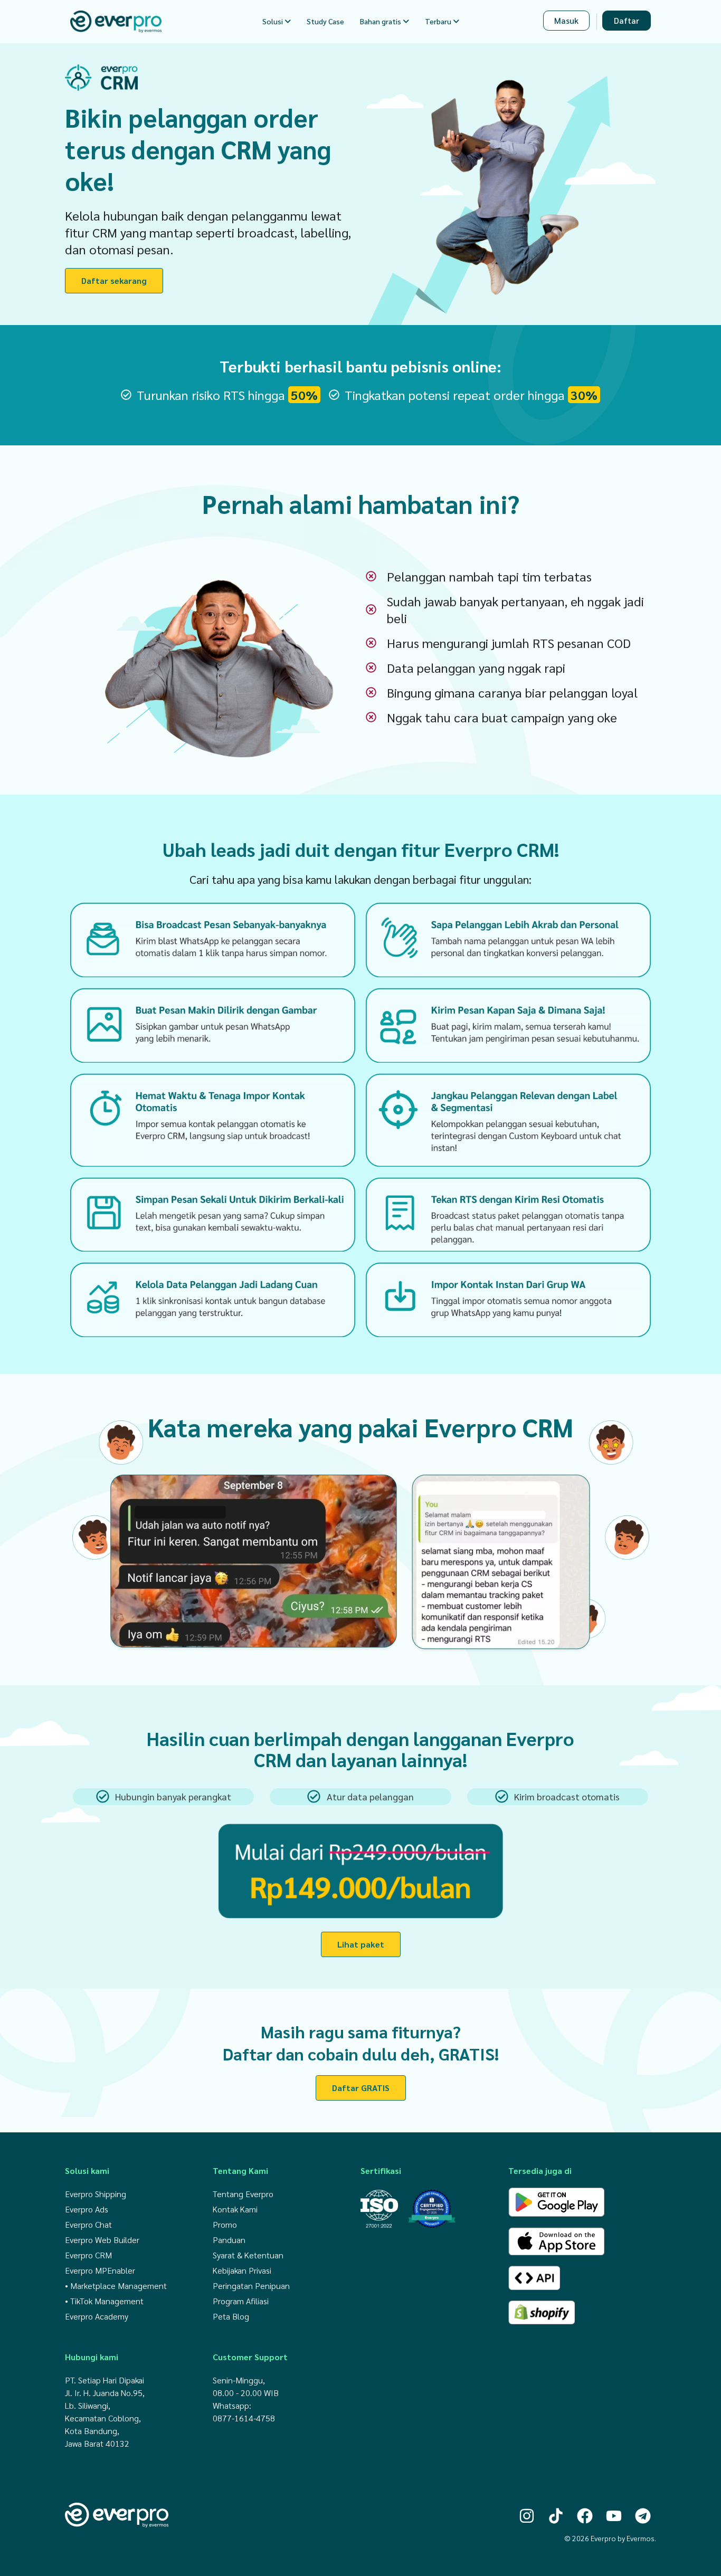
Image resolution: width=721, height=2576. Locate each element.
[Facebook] (585, 2516)
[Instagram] (527, 2516)
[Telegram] (643, 2516)
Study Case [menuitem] (325, 21)
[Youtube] (614, 2516)
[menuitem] (277, 21)
